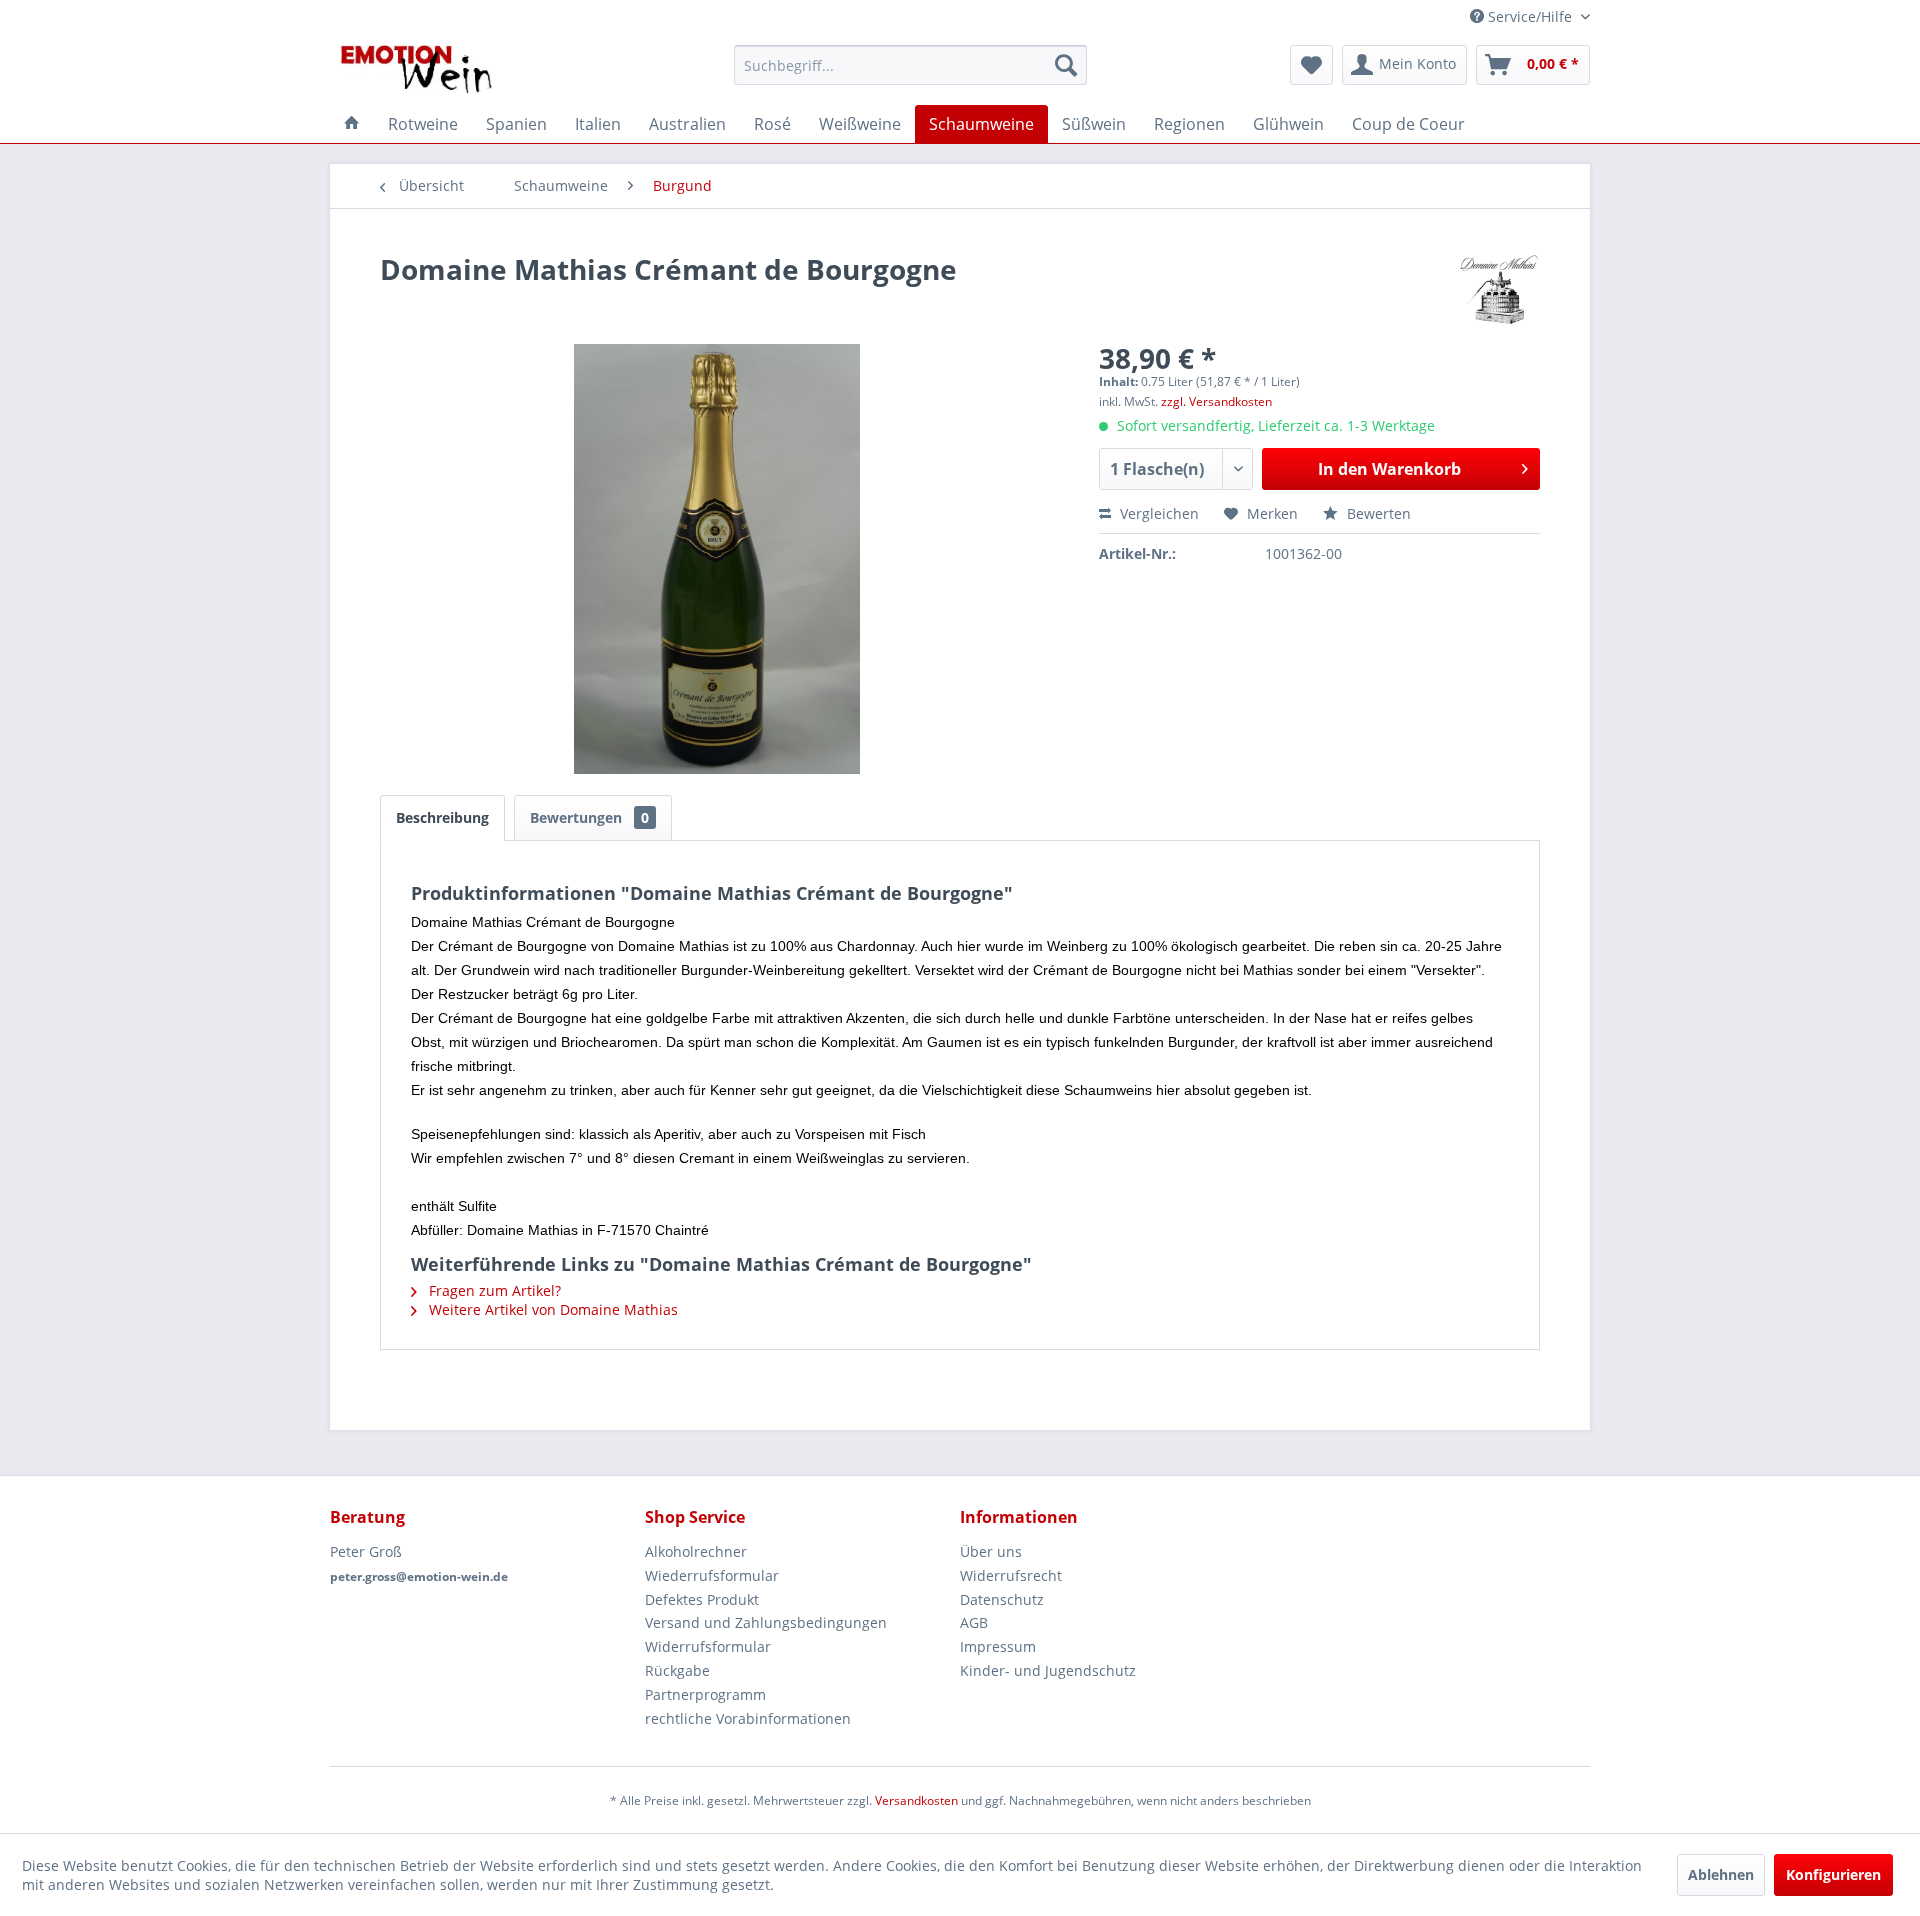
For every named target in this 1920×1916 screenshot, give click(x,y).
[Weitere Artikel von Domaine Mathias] (1499, 289)
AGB (974, 1622)
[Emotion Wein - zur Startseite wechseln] (416, 70)
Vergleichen (1157, 513)
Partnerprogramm (705, 1694)
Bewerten (1377, 513)
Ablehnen (1721, 1874)
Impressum (998, 1646)
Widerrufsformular (708, 1646)
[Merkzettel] (1311, 65)
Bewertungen (589, 817)
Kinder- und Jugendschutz (1048, 1670)
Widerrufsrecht (1011, 1575)
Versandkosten (916, 1800)
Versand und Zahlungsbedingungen (766, 1622)
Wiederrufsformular (712, 1575)
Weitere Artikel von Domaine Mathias (551, 1309)
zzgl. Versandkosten (1216, 401)
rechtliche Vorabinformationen (748, 1718)
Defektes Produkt (702, 1599)
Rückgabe (677, 1670)
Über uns (991, 1551)
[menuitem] (910, 65)
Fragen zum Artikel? (493, 1290)
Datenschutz (1002, 1599)
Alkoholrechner (696, 1551)
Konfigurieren (1833, 1874)
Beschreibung (442, 817)
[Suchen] (1066, 65)
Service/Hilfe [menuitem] (1530, 16)
